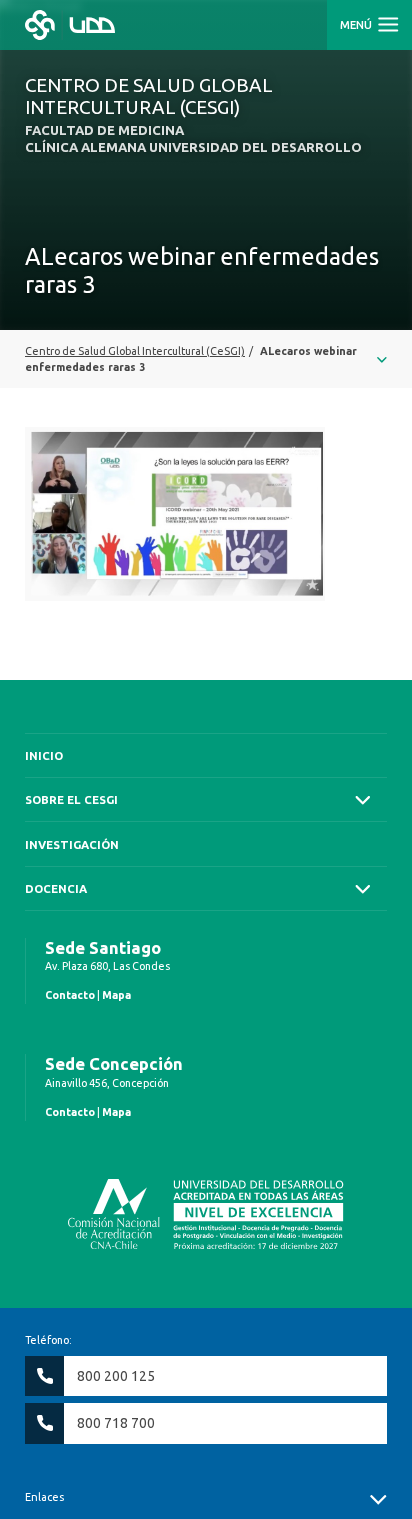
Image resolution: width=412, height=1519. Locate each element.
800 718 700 (116, 1423)
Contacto (70, 995)
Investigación (72, 844)
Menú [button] (357, 25)
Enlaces (44, 1497)
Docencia (56, 888)
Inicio (44, 755)
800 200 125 (116, 1376)
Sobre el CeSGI (71, 799)
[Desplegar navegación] (206, 359)
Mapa (116, 995)
